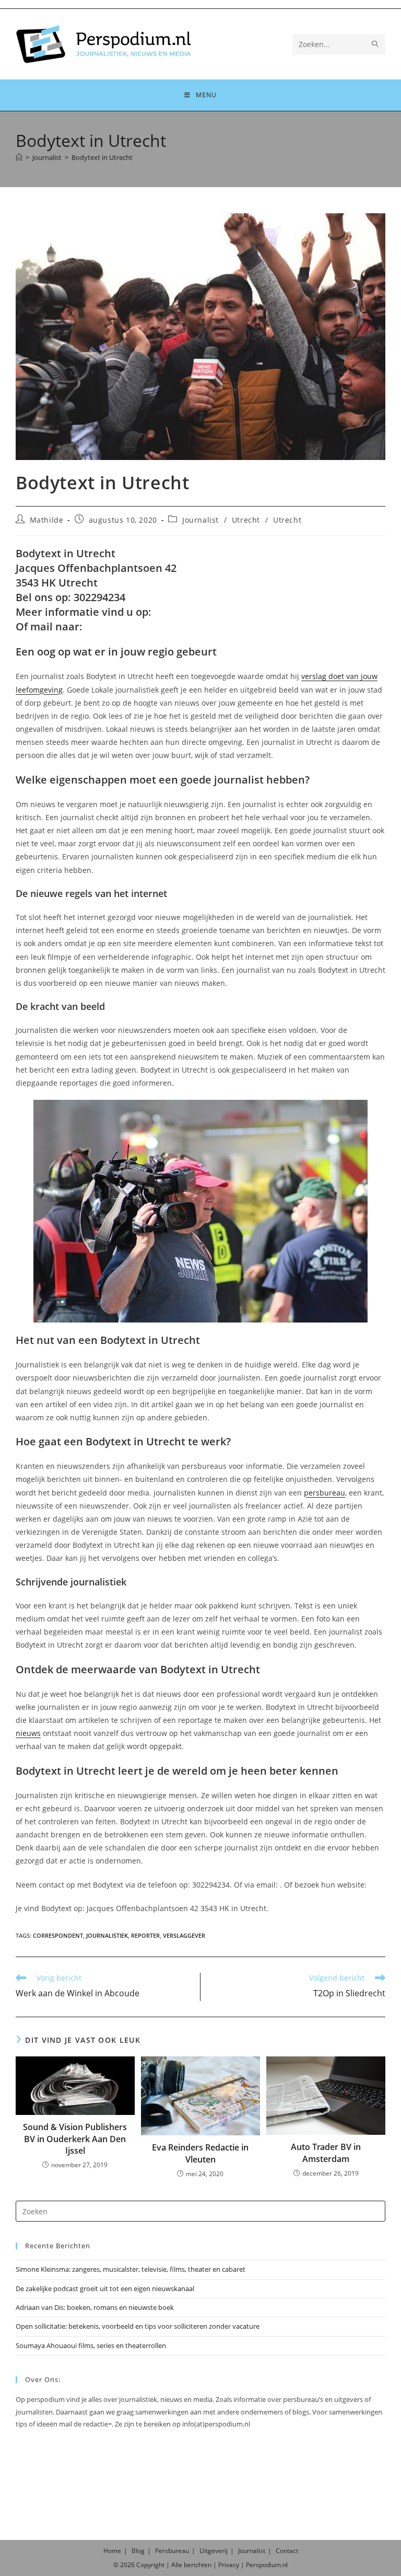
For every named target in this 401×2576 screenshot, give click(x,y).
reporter (145, 1935)
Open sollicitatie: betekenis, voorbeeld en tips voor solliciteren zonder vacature (138, 2326)
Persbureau (172, 2551)
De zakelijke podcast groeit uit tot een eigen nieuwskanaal (105, 2288)
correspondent (58, 1935)
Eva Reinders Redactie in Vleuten (200, 2153)
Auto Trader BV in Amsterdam (326, 2153)
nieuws (28, 1733)
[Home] (19, 157)
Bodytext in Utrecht (102, 157)
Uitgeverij (214, 2551)
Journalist (200, 520)
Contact (287, 2551)
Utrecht (246, 520)
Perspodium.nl (267, 2565)
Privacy (229, 2565)
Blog (138, 2551)
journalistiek (107, 1935)
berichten (198, 2565)
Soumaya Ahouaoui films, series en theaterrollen (91, 2345)
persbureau (325, 1493)
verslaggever (184, 1935)
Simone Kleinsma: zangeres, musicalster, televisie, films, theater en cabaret (131, 2269)
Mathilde (47, 520)
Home (112, 2551)
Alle (178, 2565)
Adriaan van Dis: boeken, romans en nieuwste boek (95, 2307)
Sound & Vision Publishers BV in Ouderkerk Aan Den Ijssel (75, 2139)
